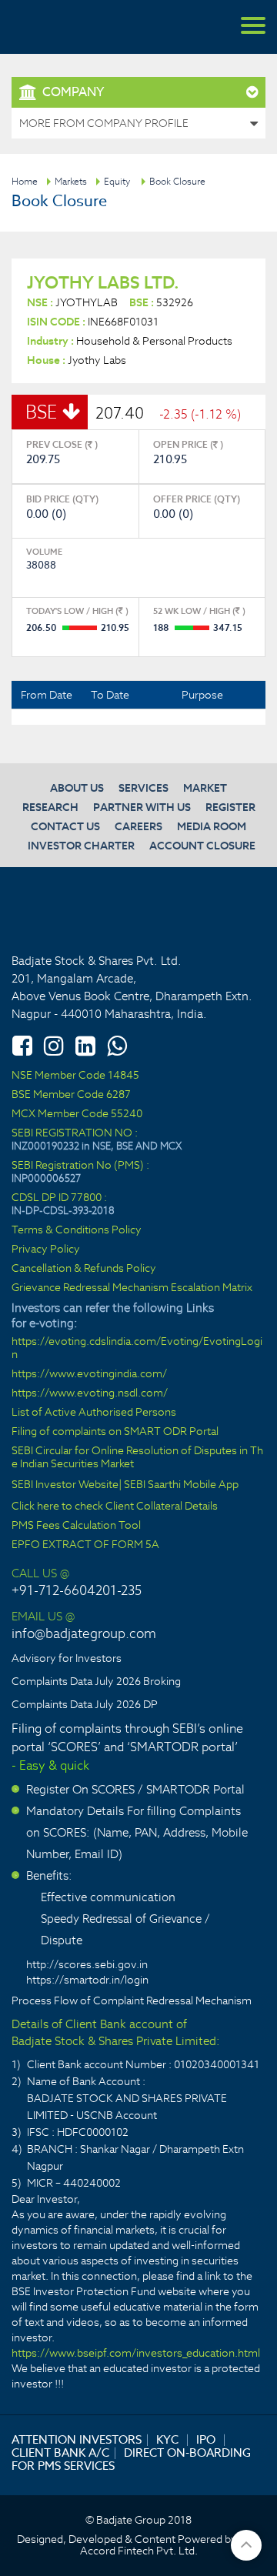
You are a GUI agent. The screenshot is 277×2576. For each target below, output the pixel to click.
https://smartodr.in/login (87, 1980)
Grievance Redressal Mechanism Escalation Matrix (132, 1288)
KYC (167, 2439)
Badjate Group (85, 27)
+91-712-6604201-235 (77, 1590)
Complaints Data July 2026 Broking (96, 1681)
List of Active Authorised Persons (94, 1412)
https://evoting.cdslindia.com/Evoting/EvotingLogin (137, 1348)
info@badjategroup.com (84, 1633)
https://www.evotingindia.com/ (89, 1374)
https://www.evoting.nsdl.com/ (90, 1393)
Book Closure (177, 181)
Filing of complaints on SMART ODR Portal (115, 1431)
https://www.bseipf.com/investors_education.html (136, 2353)
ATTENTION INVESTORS (77, 2439)
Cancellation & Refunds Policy (84, 1268)
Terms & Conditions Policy (77, 1230)
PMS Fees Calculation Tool (76, 1525)
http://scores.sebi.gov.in (87, 1964)
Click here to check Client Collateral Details (115, 1506)
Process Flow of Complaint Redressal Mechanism (132, 2000)
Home (25, 181)
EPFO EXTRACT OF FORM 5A (85, 1545)
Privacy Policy (46, 1249)
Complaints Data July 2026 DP (85, 1704)
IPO (206, 2439)
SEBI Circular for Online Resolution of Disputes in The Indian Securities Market (137, 1457)
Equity (117, 181)
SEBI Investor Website (65, 1485)
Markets (71, 181)
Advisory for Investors (67, 1658)
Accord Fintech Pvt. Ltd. (139, 2551)
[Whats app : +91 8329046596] (117, 1046)
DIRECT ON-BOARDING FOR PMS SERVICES (131, 2459)
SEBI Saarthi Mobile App (181, 1485)
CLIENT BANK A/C (60, 2453)
